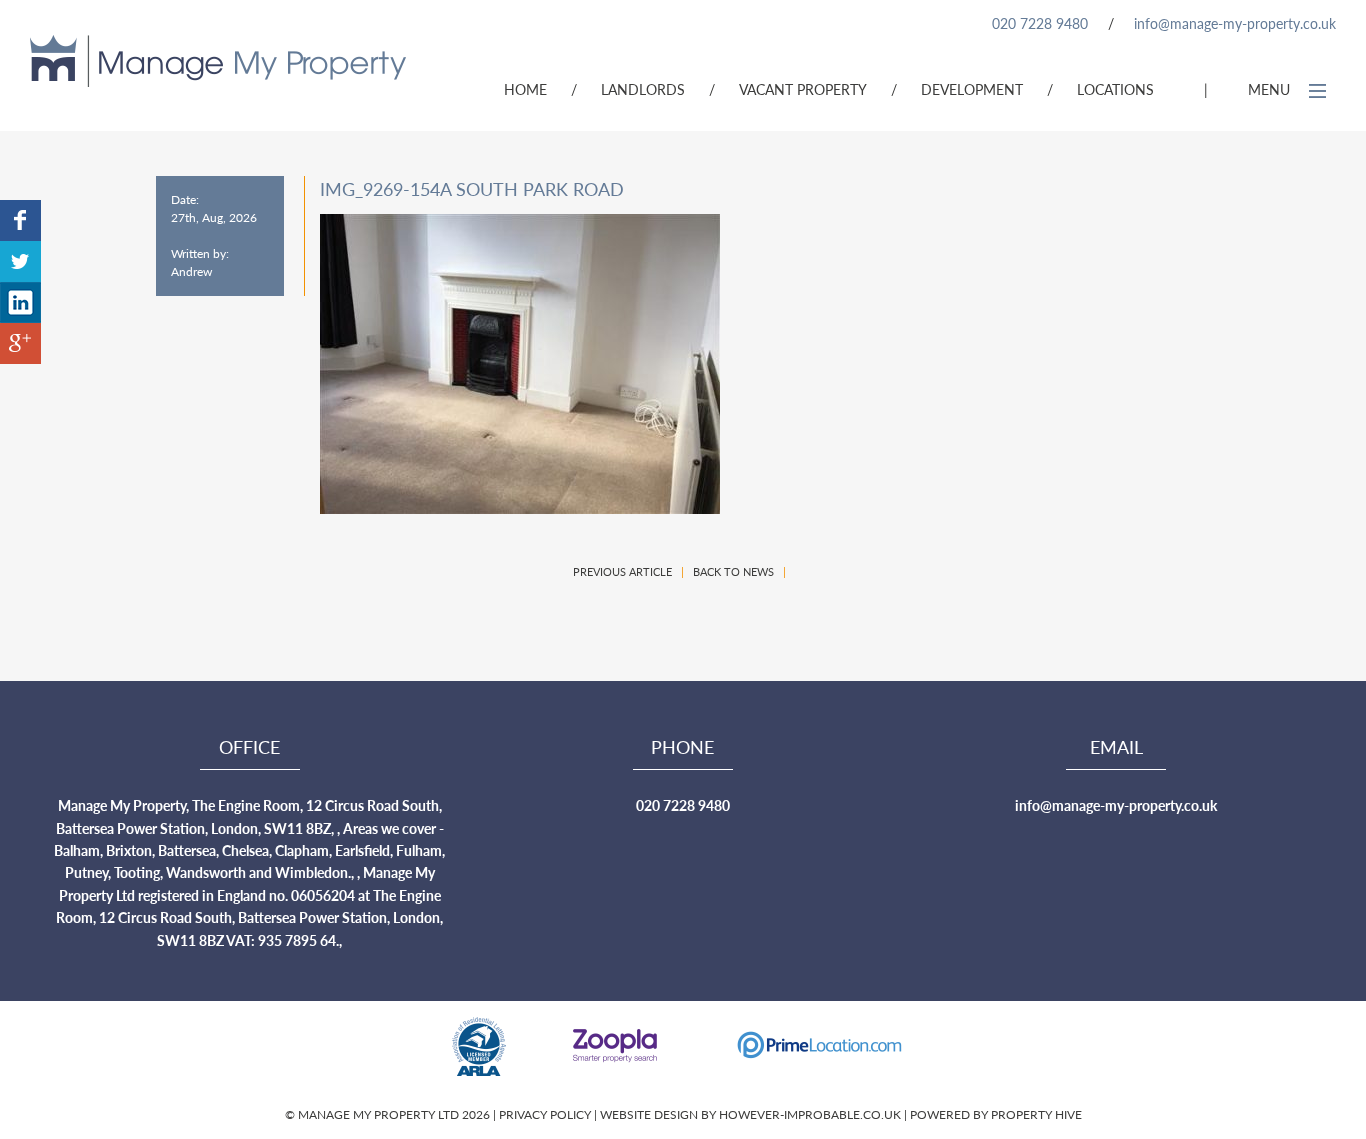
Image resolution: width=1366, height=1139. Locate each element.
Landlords (643, 89)
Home (525, 89)
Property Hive (1036, 1114)
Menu (1271, 89)
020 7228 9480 (1040, 23)
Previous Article (622, 571)
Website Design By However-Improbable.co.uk (750, 1114)
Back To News (733, 571)
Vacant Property (803, 89)
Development (972, 89)
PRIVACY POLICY (546, 1114)
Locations (1115, 89)
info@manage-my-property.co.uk (1235, 23)
